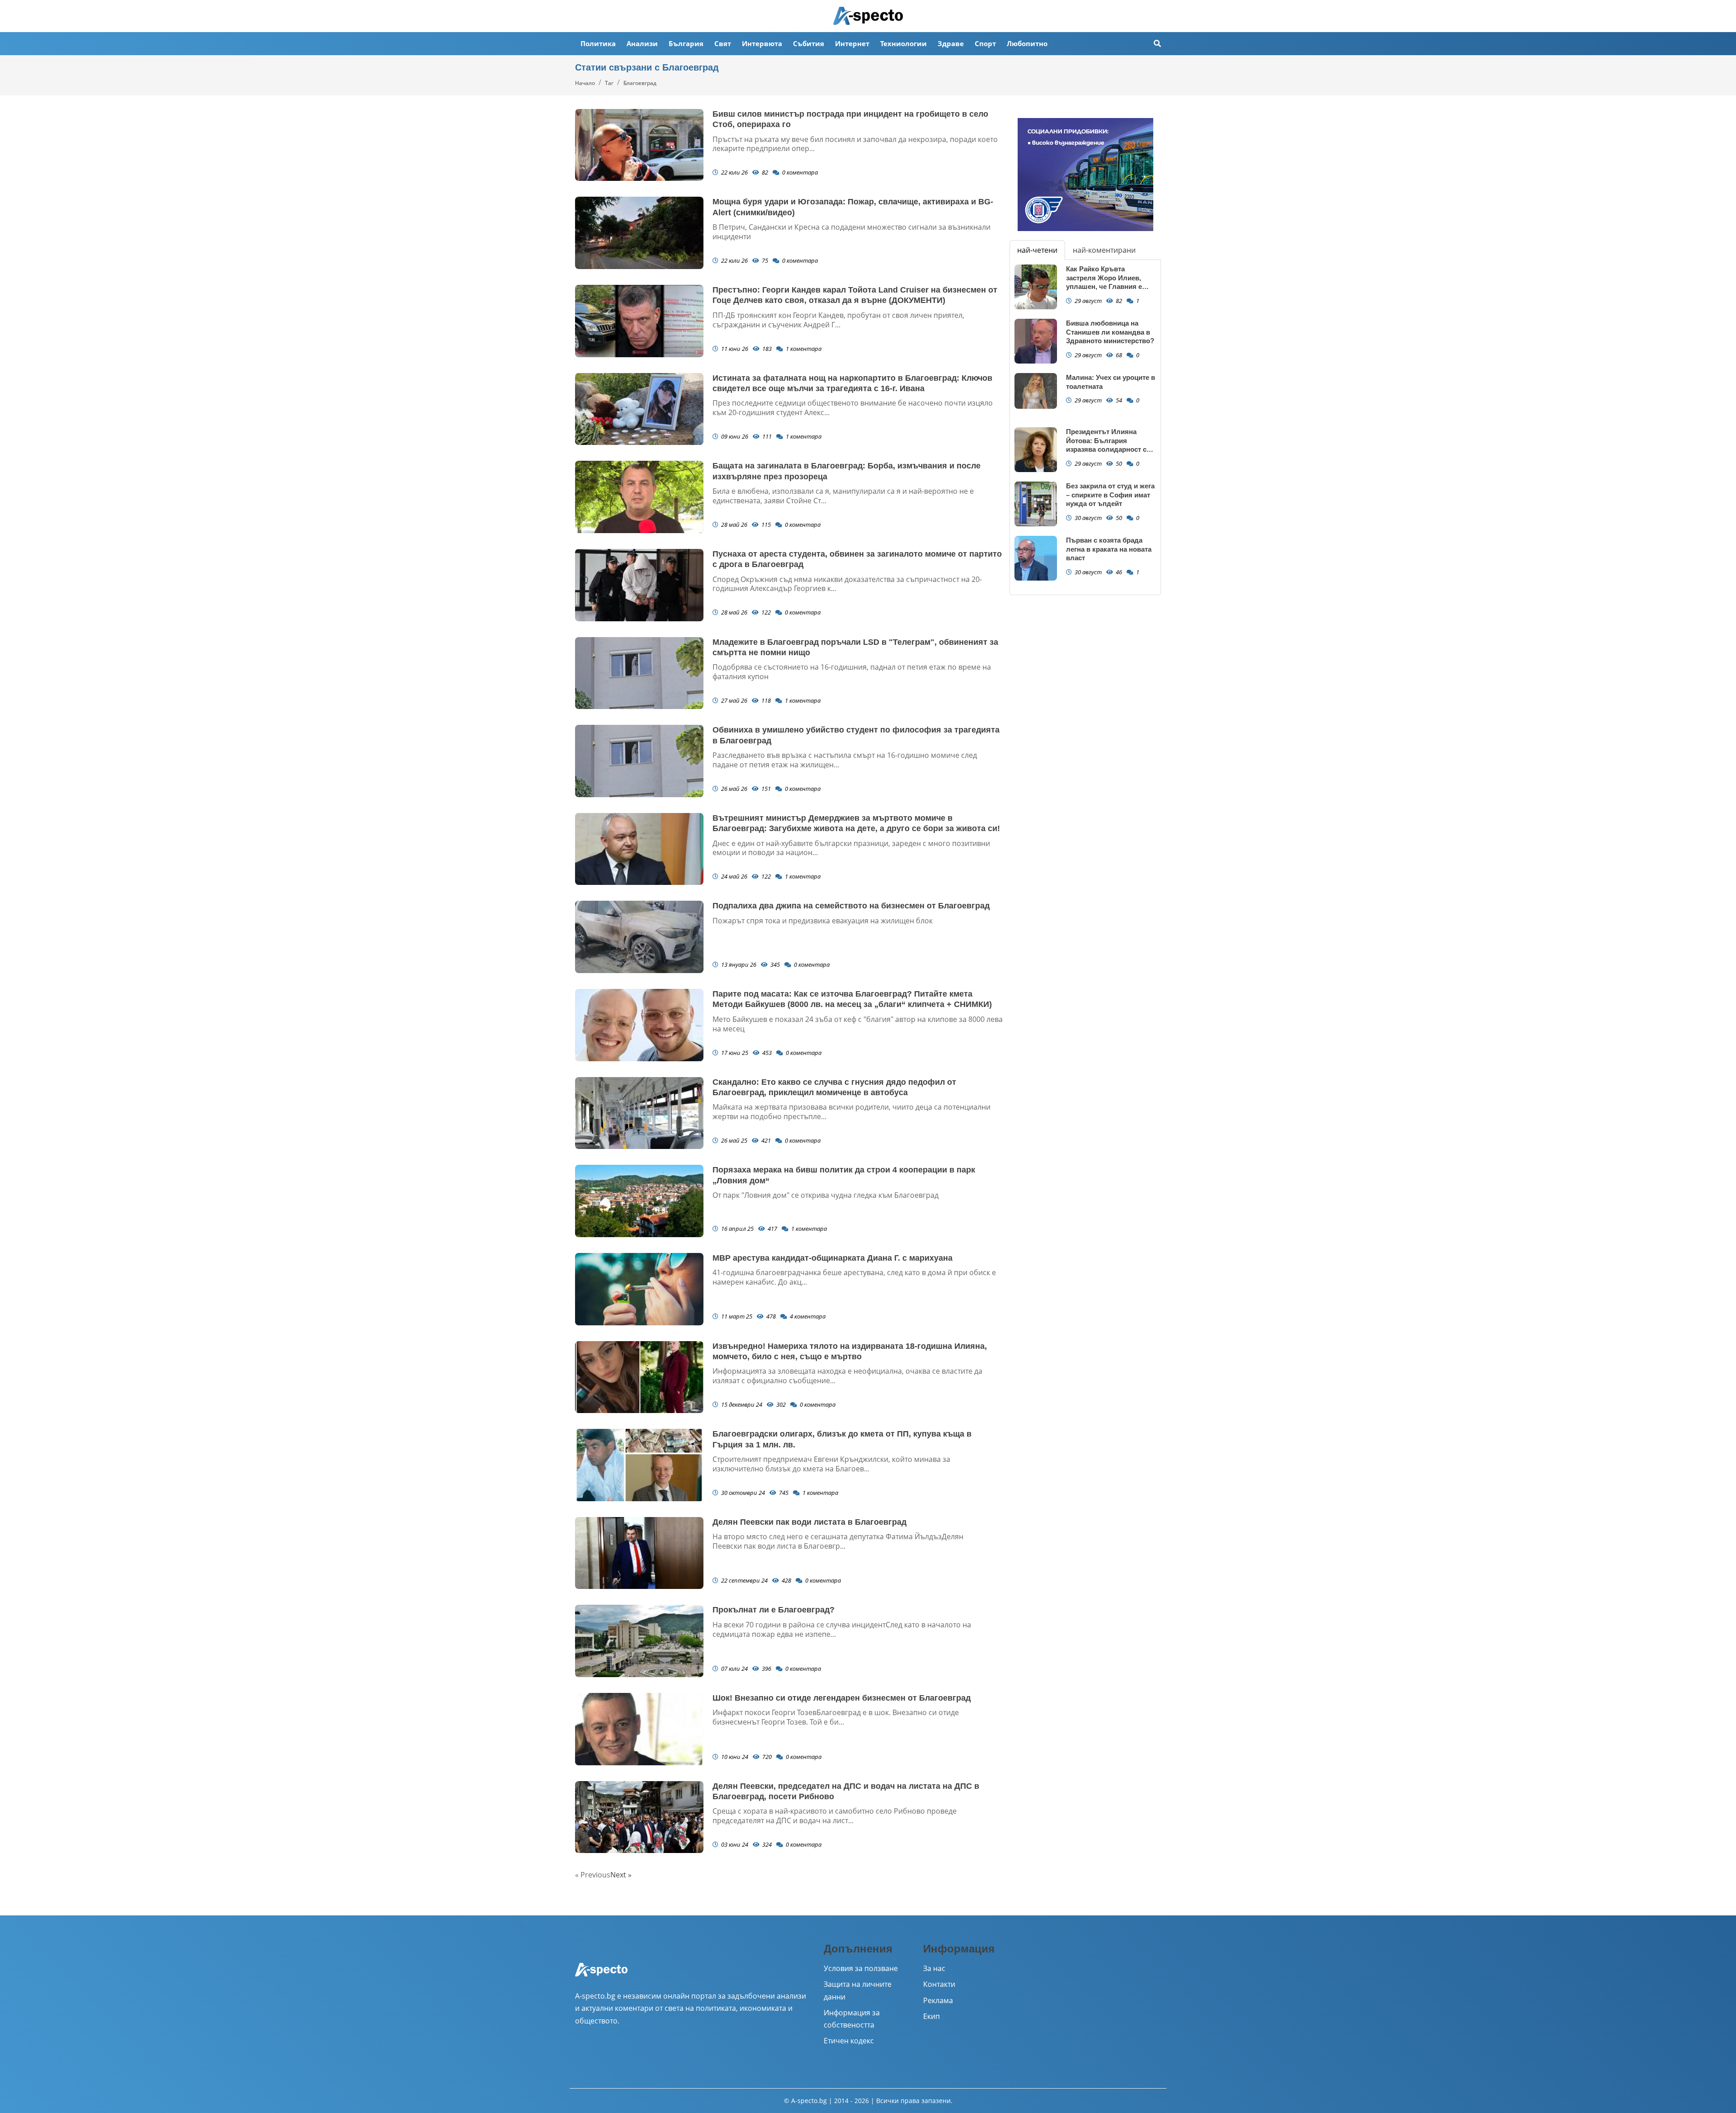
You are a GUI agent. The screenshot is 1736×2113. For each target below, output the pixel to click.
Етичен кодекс (849, 2041)
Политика (598, 43)
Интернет (852, 43)
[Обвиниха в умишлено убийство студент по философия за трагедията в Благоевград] (639, 761)
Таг (609, 83)
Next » (621, 1875)
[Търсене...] (1157, 44)
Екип (932, 2016)
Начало (585, 83)
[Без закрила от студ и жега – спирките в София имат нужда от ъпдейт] (1036, 504)
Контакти (939, 1984)
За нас (934, 1968)
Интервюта (762, 43)
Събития (809, 43)
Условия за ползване (861, 1968)
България (686, 43)
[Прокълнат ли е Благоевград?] (639, 1641)
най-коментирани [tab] (1104, 250)
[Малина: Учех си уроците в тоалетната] (1036, 391)
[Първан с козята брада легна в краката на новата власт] (1036, 558)
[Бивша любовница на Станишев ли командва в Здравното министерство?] (1036, 341)
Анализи (642, 43)
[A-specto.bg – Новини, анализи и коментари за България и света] (601, 1976)
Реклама (938, 2000)
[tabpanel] (1085, 427)
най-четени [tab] (1037, 250)
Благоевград (640, 83)
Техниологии (903, 43)
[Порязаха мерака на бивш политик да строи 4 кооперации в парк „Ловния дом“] (639, 1201)
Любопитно (1027, 43)
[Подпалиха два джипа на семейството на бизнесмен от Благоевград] (639, 937)
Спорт (985, 43)
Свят (723, 43)
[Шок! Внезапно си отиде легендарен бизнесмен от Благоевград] (639, 1729)
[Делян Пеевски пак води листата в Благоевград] (639, 1553)
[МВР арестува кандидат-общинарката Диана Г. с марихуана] (639, 1289)
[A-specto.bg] (868, 16)
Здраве (951, 43)
